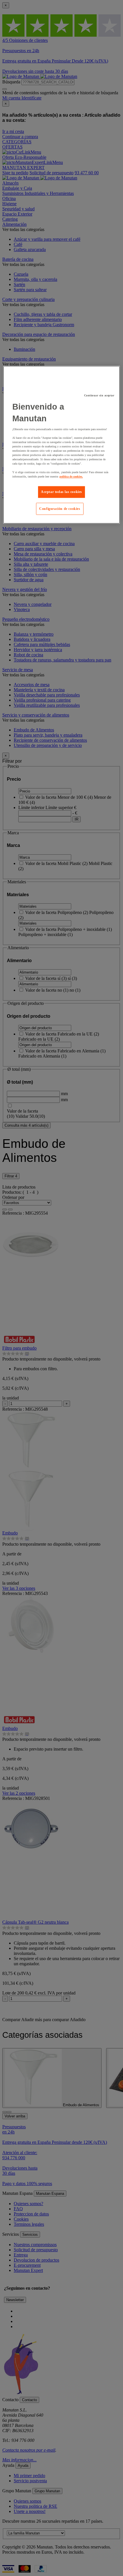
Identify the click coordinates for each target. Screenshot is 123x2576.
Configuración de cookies (60, 509)
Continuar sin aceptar (99, 396)
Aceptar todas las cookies (61, 492)
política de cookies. (71, 476)
